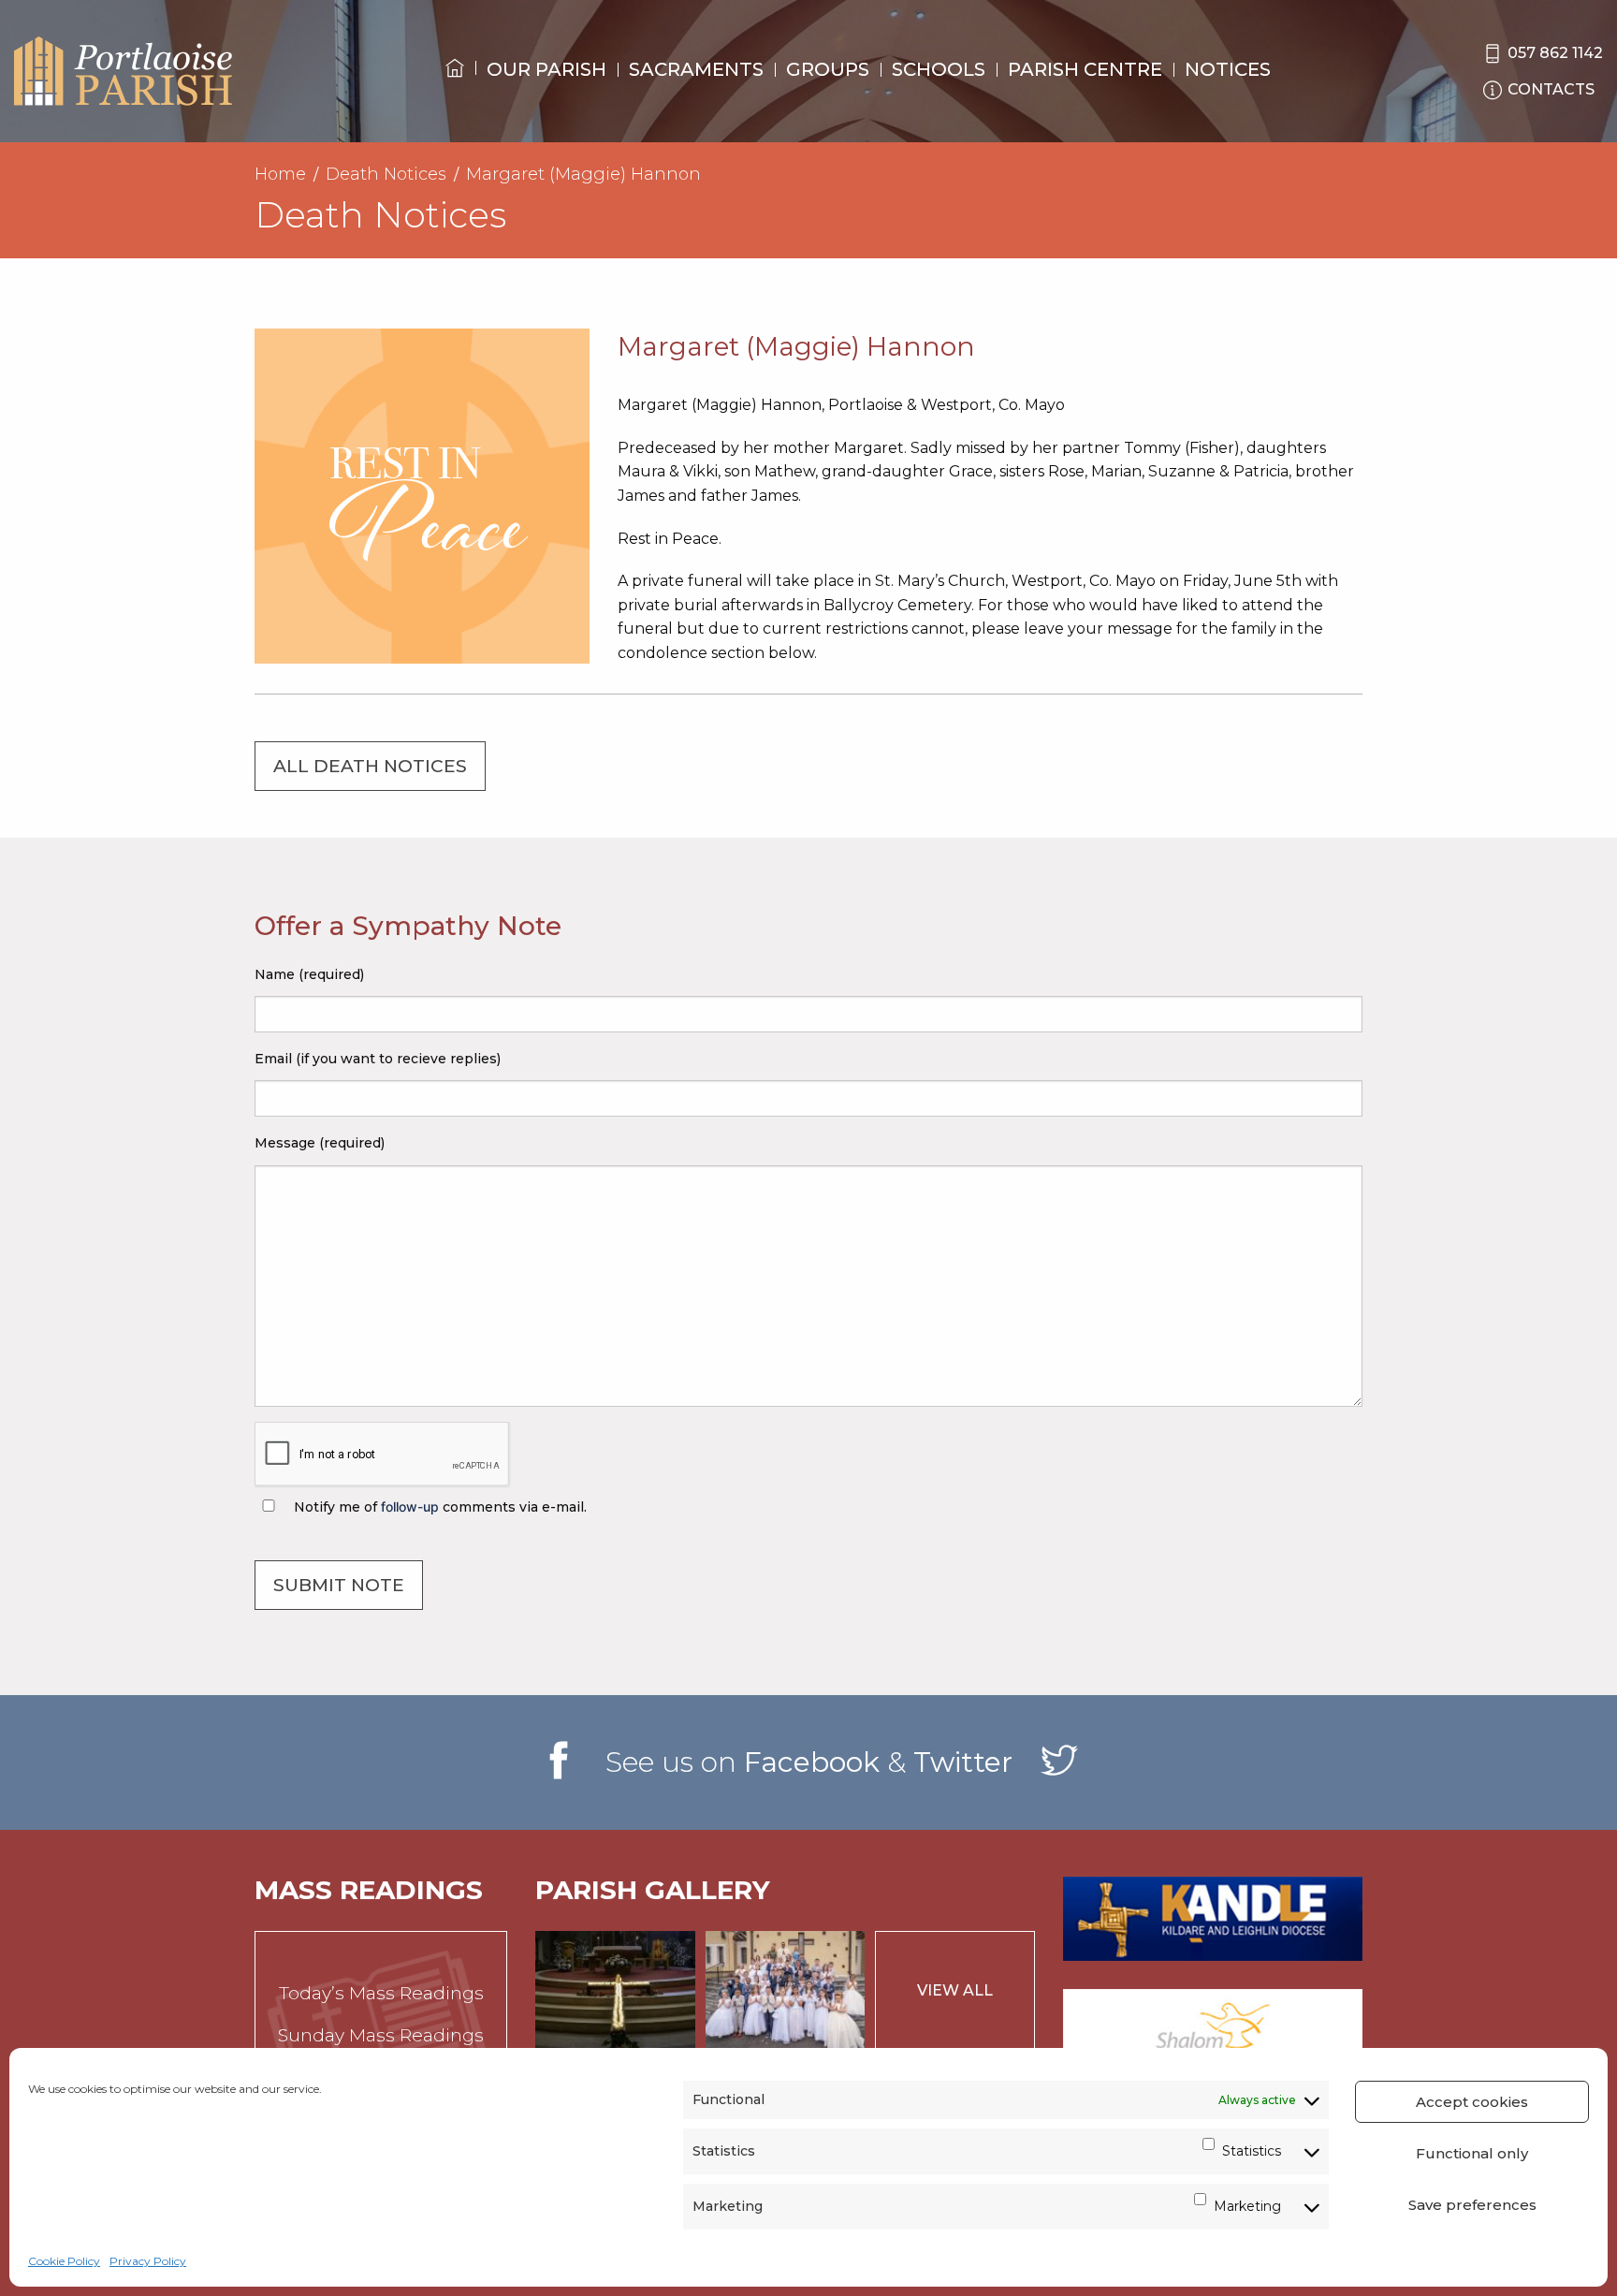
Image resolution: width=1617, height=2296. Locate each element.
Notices (1228, 69)
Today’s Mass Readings (381, 1993)
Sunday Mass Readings (381, 2035)
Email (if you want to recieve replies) (378, 1059)
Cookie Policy (64, 2261)
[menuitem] (455, 85)
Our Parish (546, 69)
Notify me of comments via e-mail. (438, 1507)
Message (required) (320, 1143)
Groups (828, 69)
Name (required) (309, 974)
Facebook (812, 1762)
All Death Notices (370, 766)
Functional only (1472, 2153)
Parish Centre (1085, 69)
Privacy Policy (148, 2261)
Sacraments (696, 69)
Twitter (963, 1762)
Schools (939, 69)
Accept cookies (1472, 2102)
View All (955, 1990)
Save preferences (1472, 2205)
